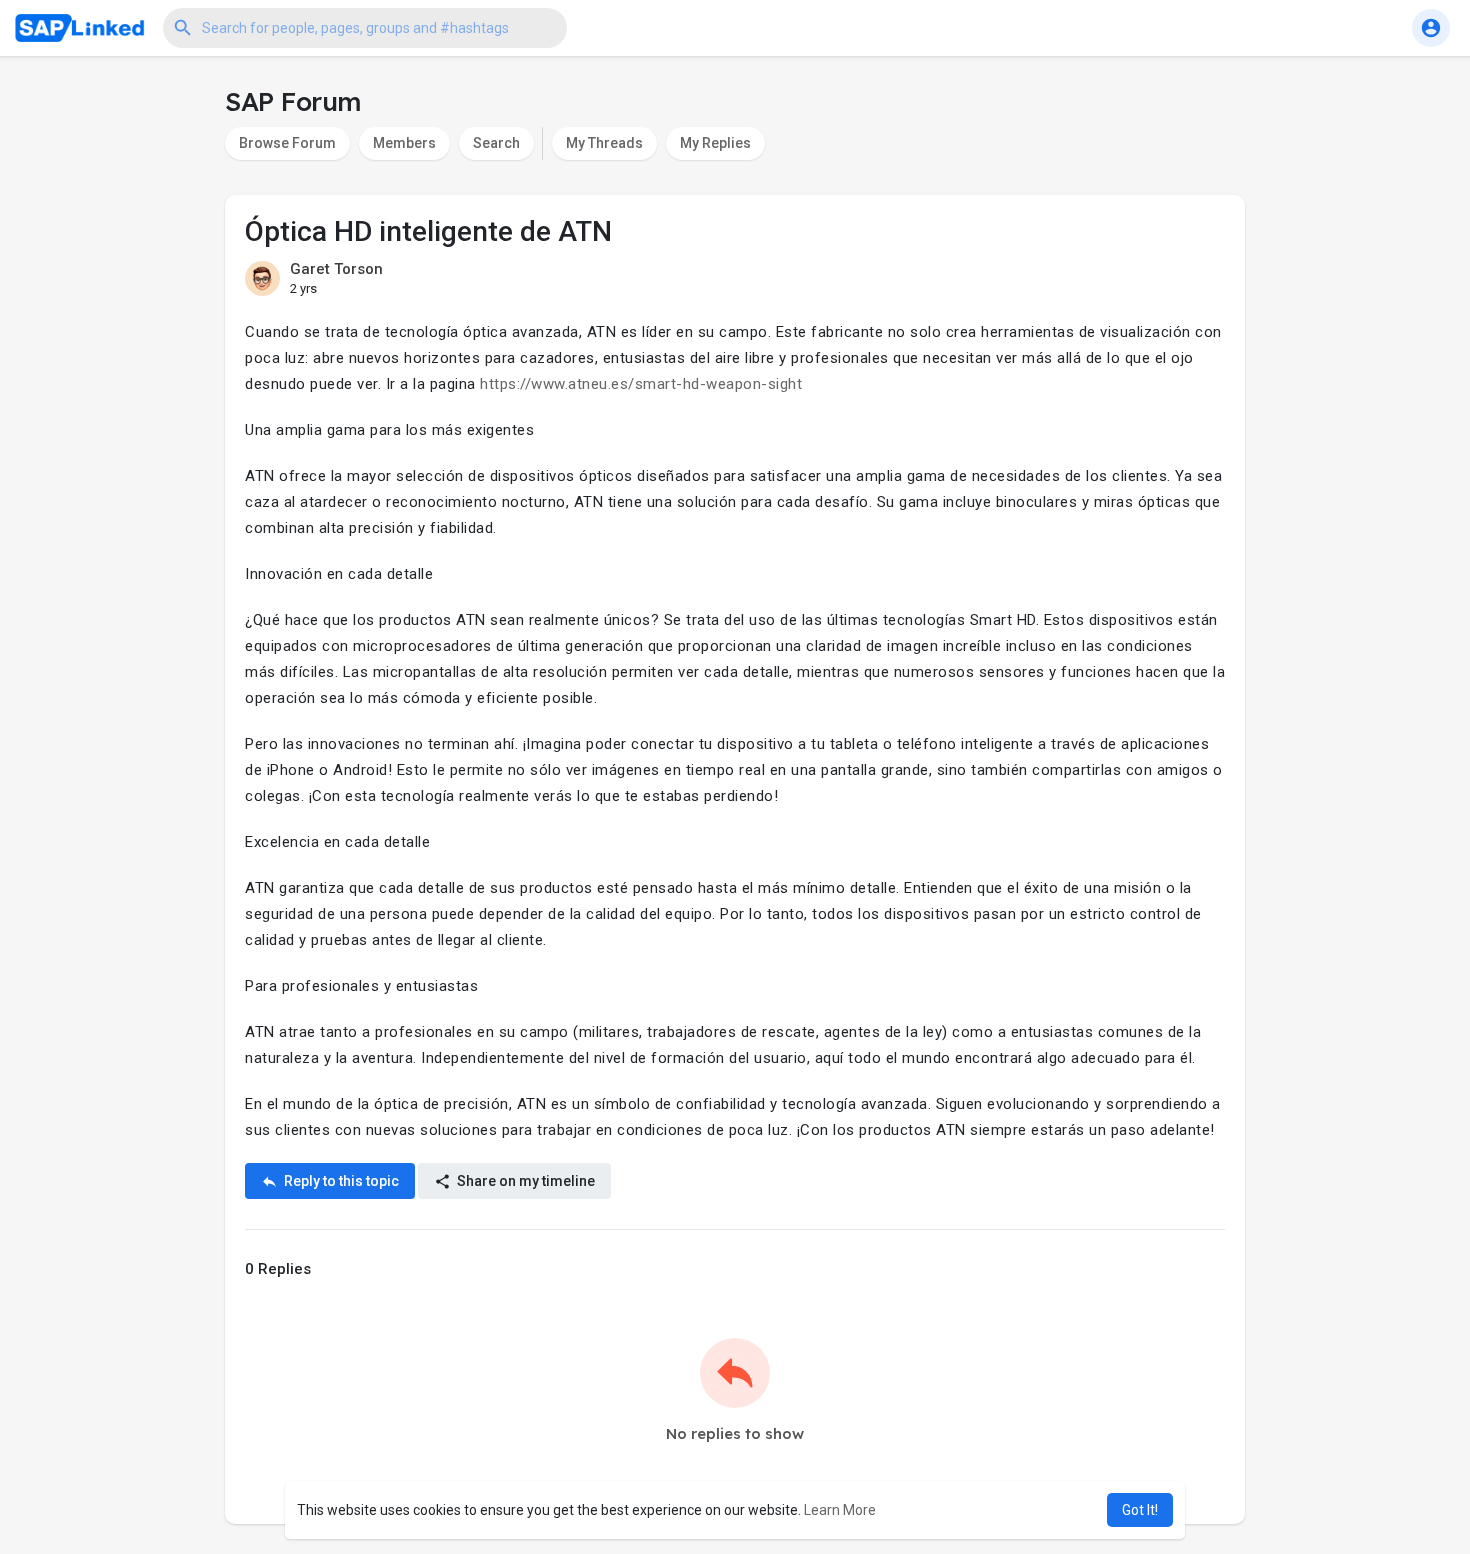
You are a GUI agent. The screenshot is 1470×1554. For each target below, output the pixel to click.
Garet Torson (336, 269)
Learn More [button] (840, 1510)
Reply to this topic (340, 1181)
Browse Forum (287, 143)
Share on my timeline (524, 1181)
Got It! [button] (1140, 1510)
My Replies (715, 143)
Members (404, 143)
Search (496, 143)
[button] (365, 28)
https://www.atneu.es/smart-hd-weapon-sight (641, 384)
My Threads (604, 143)
